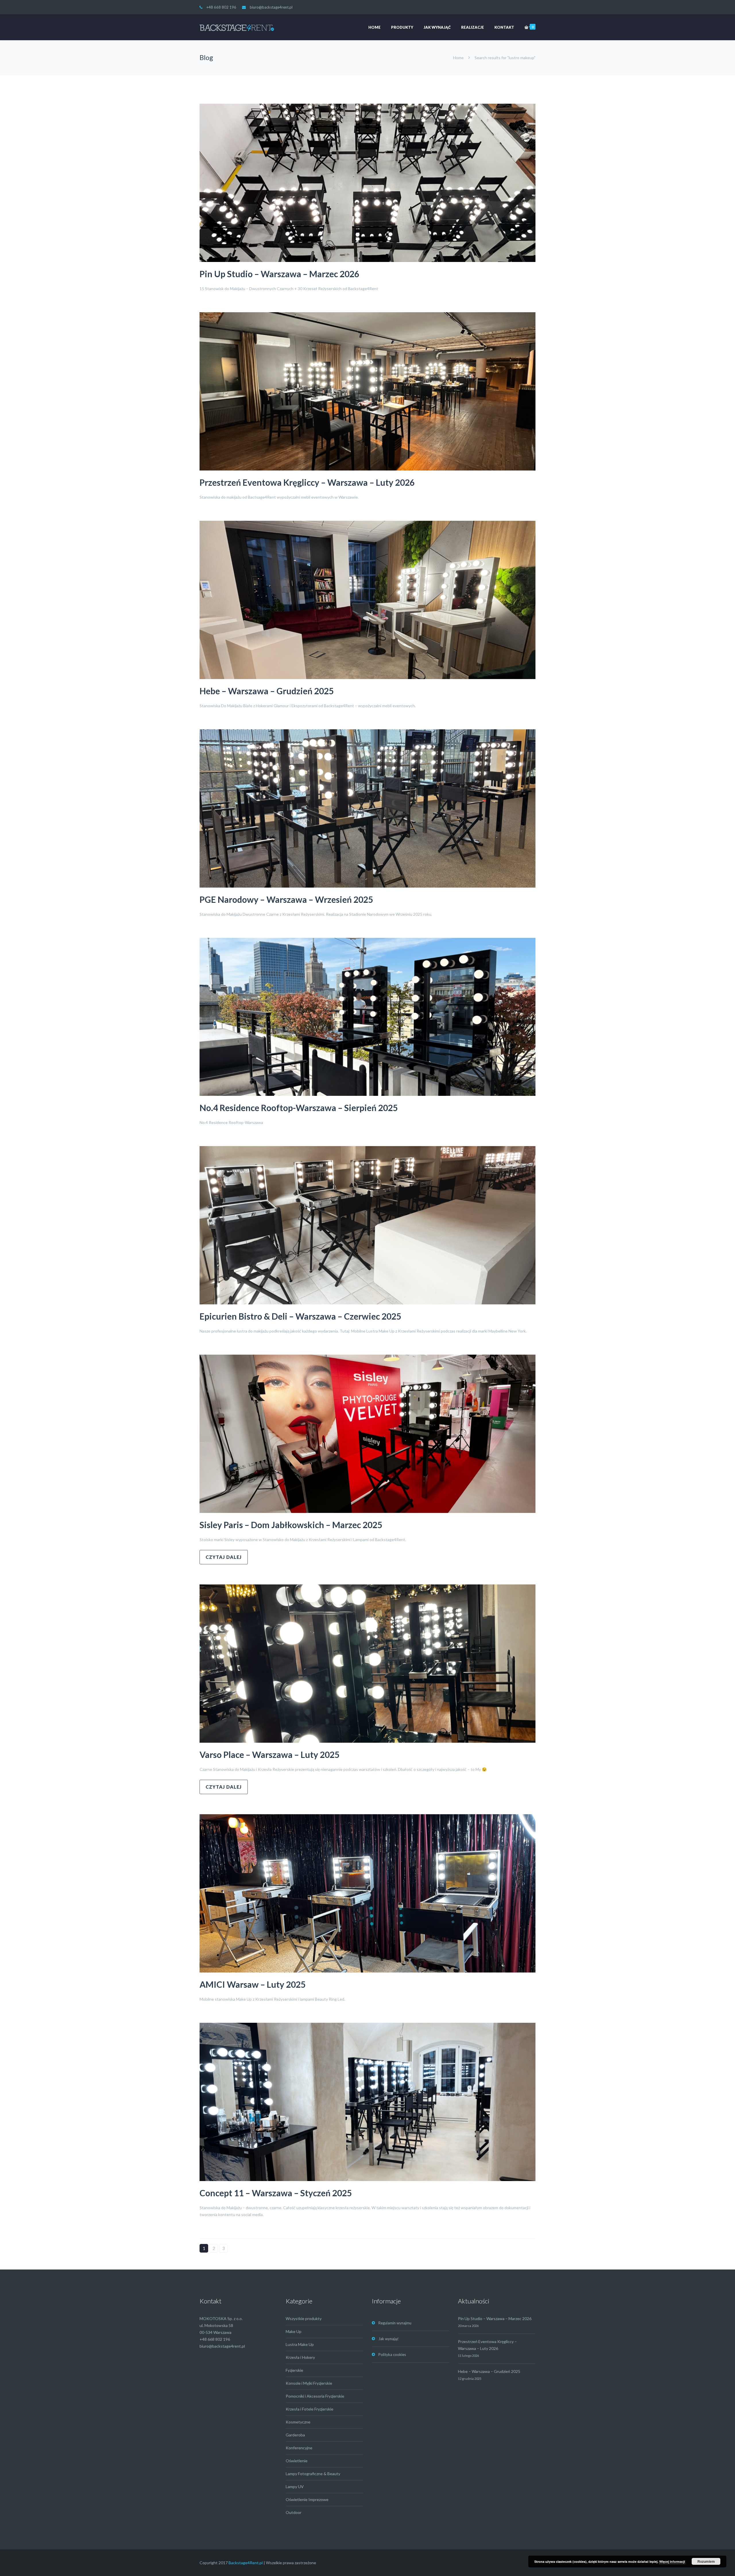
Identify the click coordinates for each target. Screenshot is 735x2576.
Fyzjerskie (294, 2370)
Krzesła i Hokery (300, 2357)
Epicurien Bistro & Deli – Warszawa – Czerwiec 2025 (300, 1316)
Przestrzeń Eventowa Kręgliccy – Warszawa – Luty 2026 (307, 482)
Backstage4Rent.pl (246, 2563)
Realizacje (473, 27)
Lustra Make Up (300, 2344)
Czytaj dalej (224, 1557)
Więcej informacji (672, 2561)
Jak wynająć (437, 27)
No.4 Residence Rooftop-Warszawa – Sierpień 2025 (299, 1108)
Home (375, 27)
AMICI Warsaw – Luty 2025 (253, 1984)
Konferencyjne (299, 2448)
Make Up (294, 2331)
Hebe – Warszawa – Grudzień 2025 (267, 691)
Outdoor (294, 2512)
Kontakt (504, 27)
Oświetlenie (297, 2461)
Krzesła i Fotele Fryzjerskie (310, 2409)
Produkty (402, 27)
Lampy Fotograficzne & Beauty (313, 2474)
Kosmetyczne (298, 2422)
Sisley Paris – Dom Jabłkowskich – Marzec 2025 (291, 1525)
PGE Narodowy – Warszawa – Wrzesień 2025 (286, 899)
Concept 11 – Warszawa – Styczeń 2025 (276, 2193)
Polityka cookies (392, 2355)
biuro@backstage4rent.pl (271, 7)
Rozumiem (706, 2561)
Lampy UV (295, 2487)
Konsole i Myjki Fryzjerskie (309, 2383)
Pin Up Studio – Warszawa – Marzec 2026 (279, 274)
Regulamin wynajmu (395, 2323)
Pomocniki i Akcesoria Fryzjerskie (315, 2396)
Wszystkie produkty (304, 2318)
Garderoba (295, 2435)
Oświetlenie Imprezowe (307, 2499)
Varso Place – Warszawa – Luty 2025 (269, 1754)
